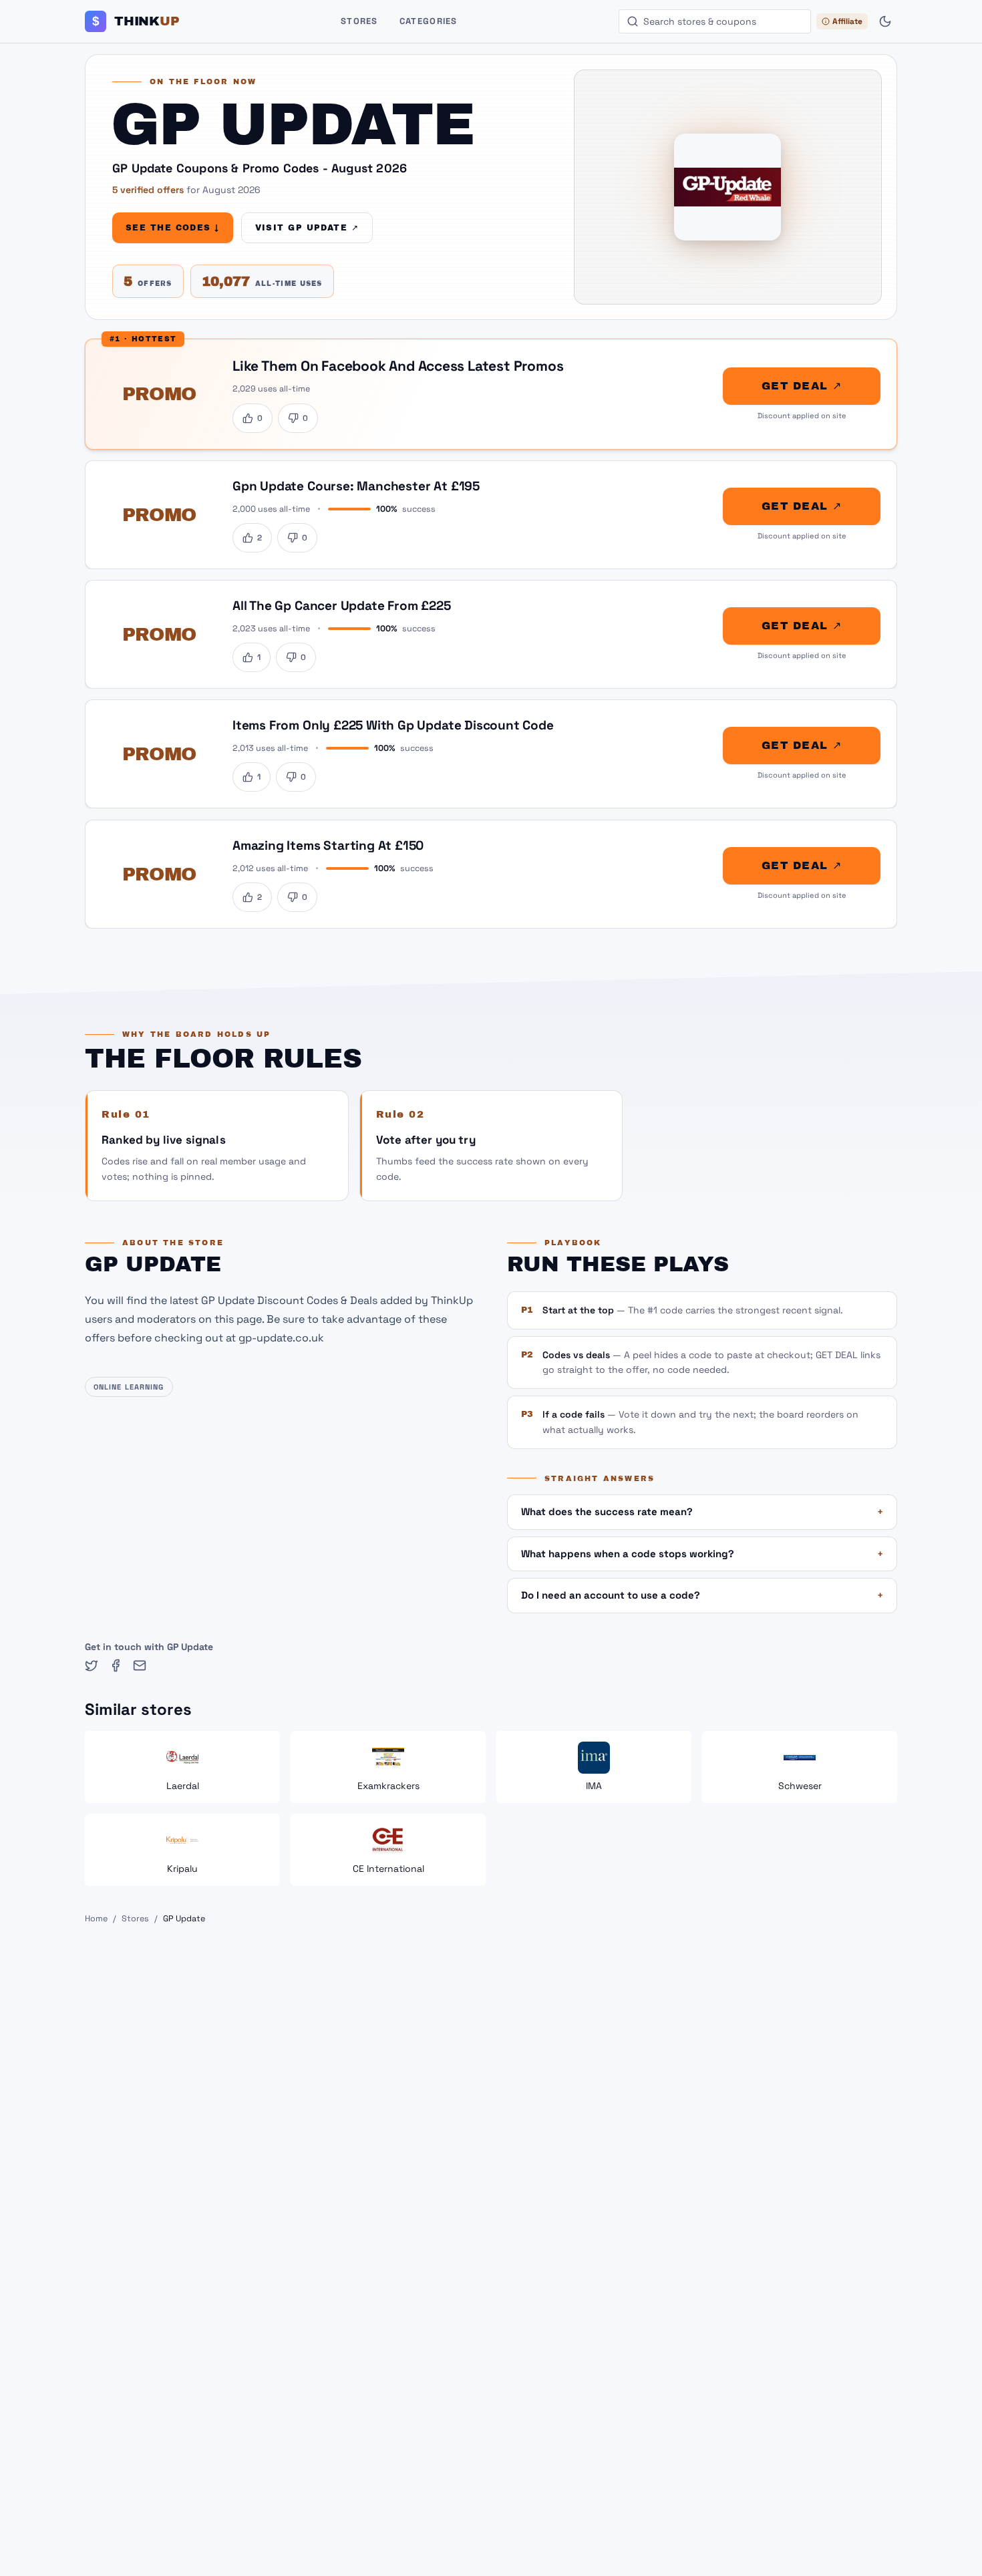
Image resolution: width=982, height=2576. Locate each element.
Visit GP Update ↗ (307, 228)
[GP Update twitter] (92, 1665)
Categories (429, 21)
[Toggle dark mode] (885, 21)
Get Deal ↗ (802, 386)
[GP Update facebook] (116, 1665)
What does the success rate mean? (702, 1511)
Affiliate (847, 21)
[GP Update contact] (140, 1665)
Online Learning (129, 1387)
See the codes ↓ (173, 228)
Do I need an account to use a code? (702, 1595)
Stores (359, 21)
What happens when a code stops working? (702, 1554)
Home (96, 1919)
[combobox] (715, 21)
